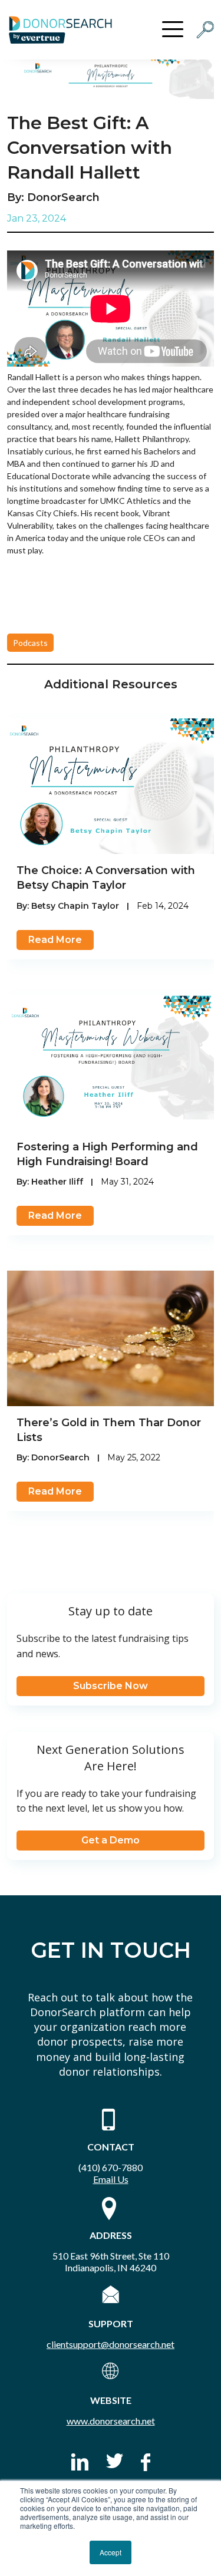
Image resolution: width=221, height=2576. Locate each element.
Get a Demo (111, 1840)
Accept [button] (111, 2552)
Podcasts (30, 643)
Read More (55, 940)
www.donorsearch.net (111, 2421)
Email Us (111, 2179)
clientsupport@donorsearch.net (111, 2344)
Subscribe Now (111, 1686)
